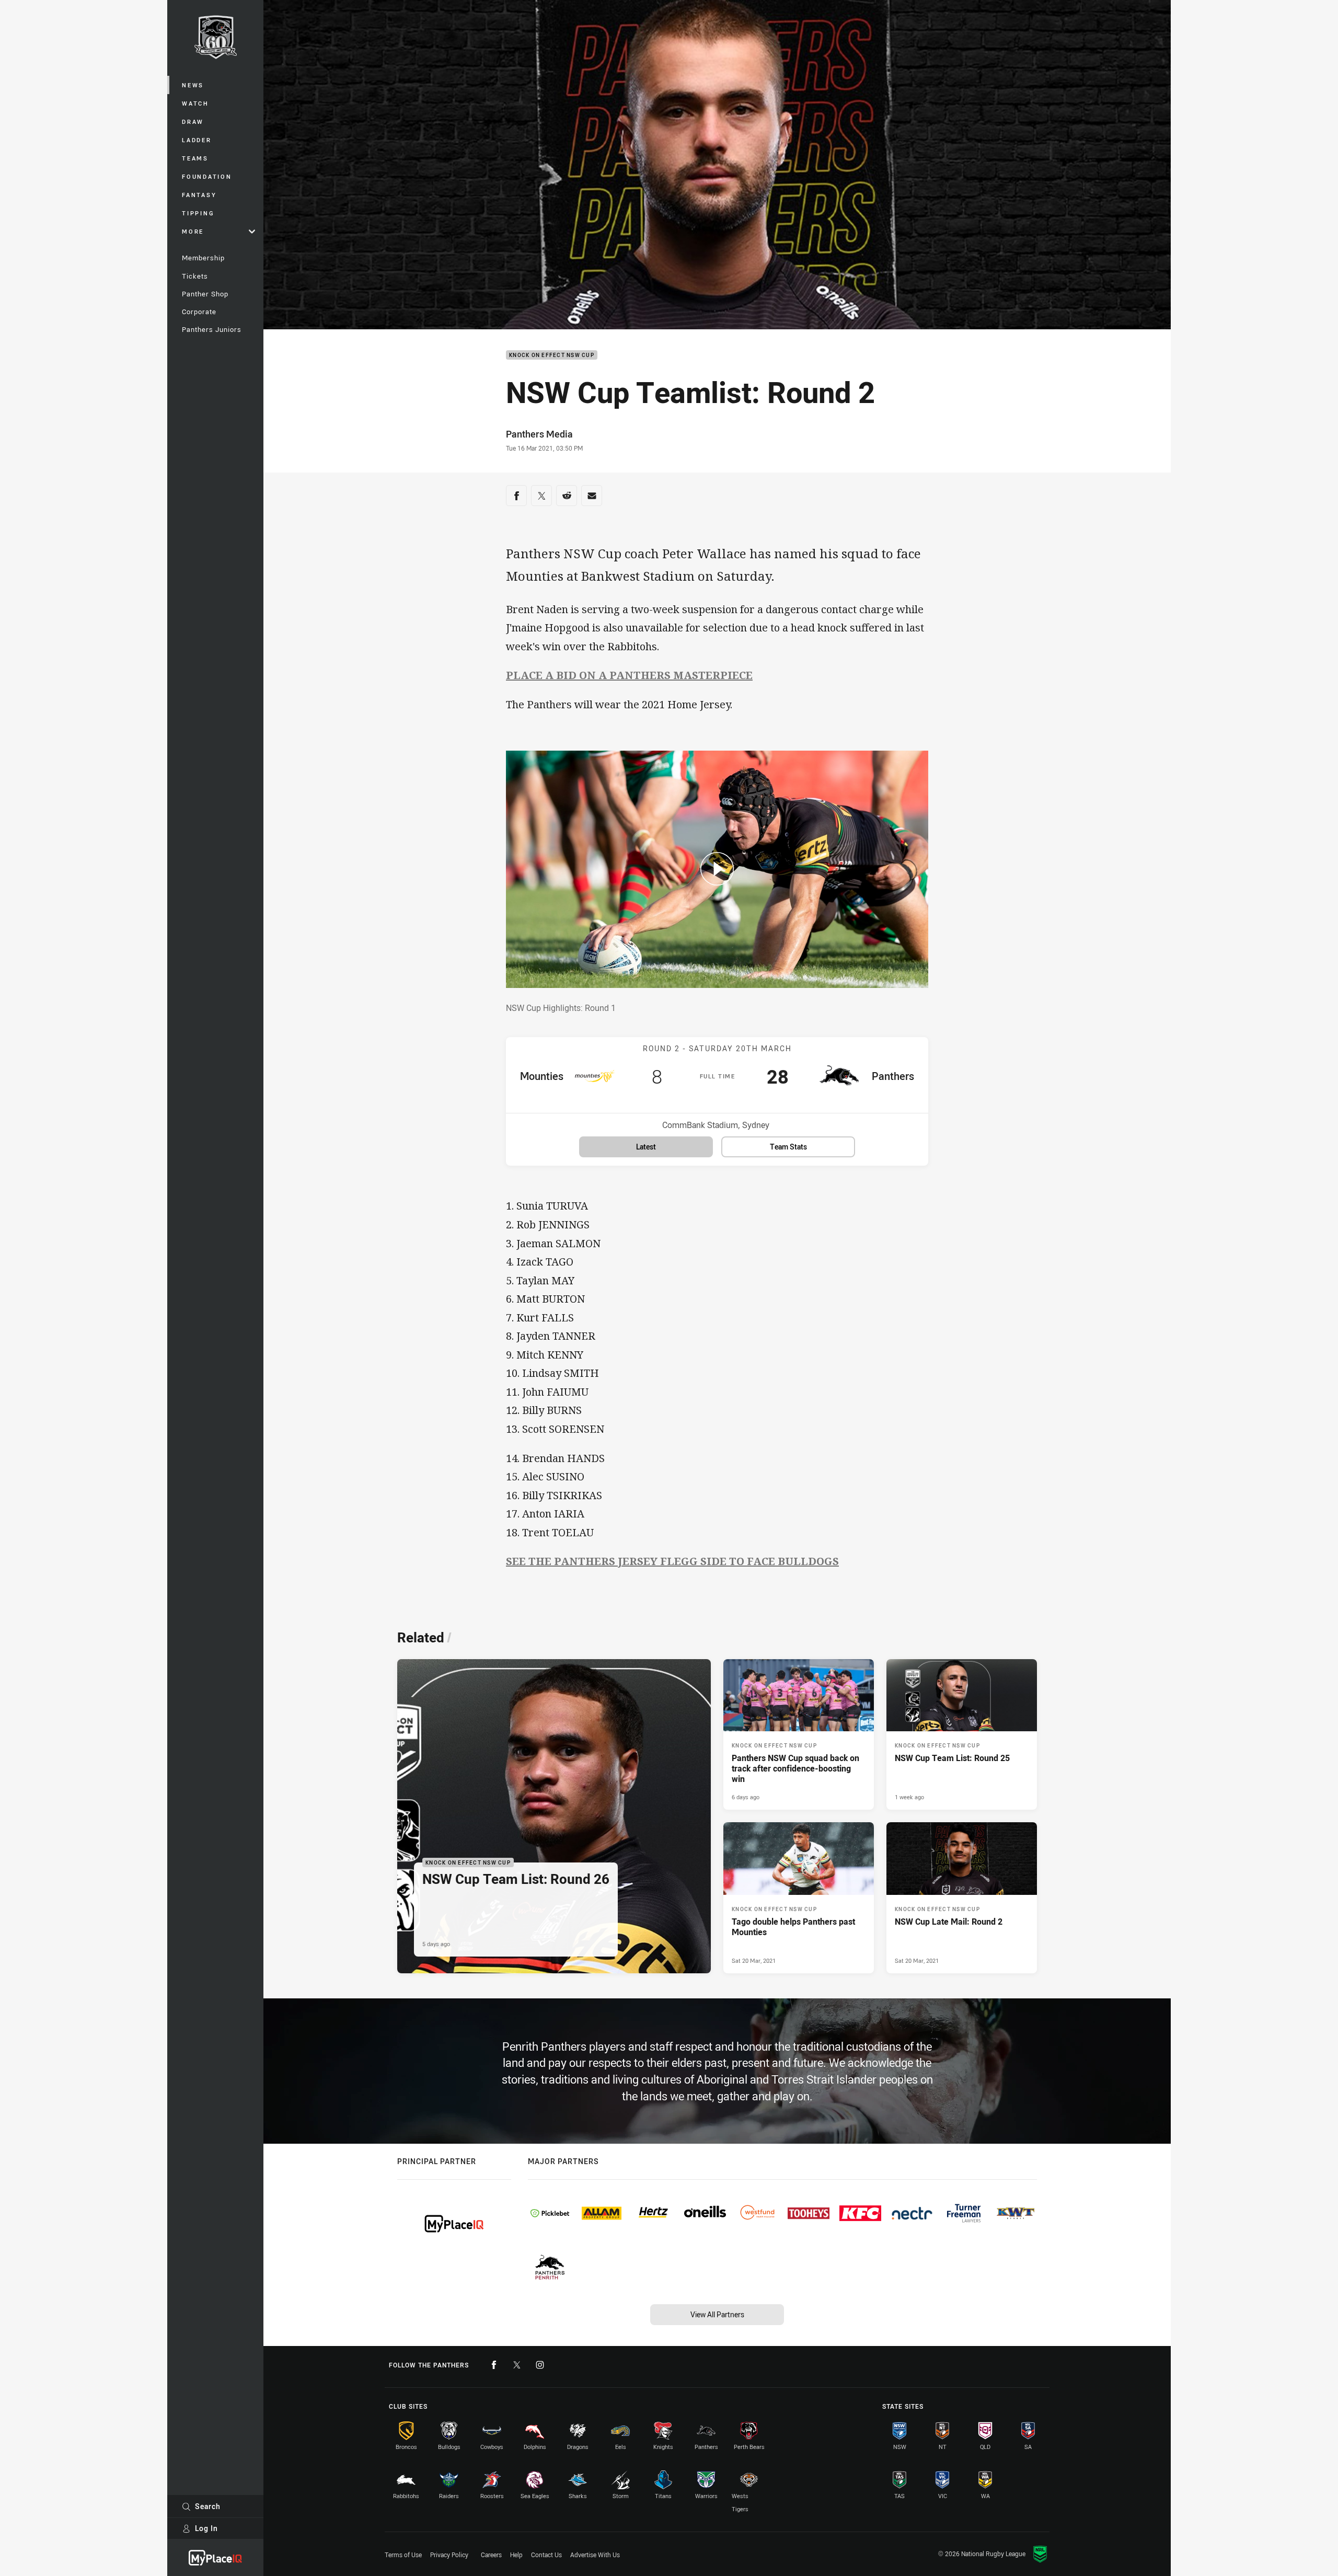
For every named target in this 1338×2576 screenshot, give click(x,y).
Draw (193, 122)
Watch (195, 103)
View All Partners (717, 2314)
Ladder (197, 140)
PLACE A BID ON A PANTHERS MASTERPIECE (629, 675)
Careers (491, 2555)
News (193, 85)
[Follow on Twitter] (517, 2365)
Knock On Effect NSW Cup (552, 355)
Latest (646, 1147)
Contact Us (546, 2555)
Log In (206, 2528)
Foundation (207, 176)
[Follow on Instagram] (540, 2365)
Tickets (195, 276)
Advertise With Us (595, 2555)
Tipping (198, 213)
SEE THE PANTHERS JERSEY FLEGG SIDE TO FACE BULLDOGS (672, 1561)
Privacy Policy (449, 2555)
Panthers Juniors (212, 329)
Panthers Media (539, 434)
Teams (195, 158)
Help (516, 2555)
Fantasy (199, 195)
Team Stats (788, 1147)
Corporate (199, 312)
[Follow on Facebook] (494, 2365)
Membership (203, 258)
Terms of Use (403, 2555)
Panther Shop (205, 294)
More (193, 231)
